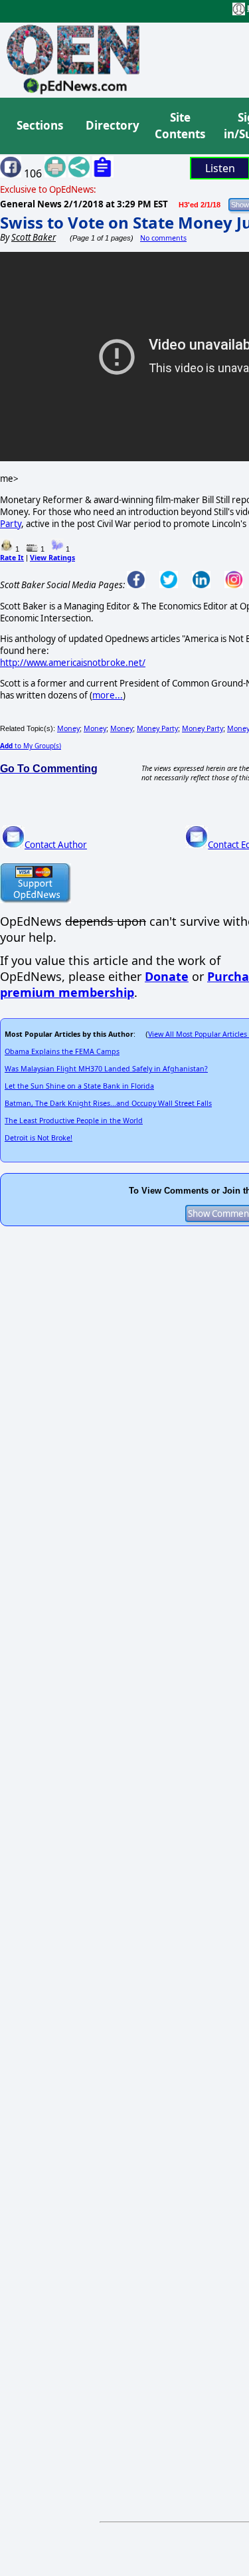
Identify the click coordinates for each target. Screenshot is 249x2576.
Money (68, 728)
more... (108, 695)
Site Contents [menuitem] (180, 126)
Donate (167, 976)
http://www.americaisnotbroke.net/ (73, 663)
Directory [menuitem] (112, 125)
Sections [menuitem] (40, 125)
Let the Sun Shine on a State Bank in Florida (79, 1086)
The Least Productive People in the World (74, 1121)
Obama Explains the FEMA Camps (62, 1051)
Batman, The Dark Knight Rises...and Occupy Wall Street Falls (108, 1103)
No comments (163, 238)
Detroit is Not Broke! (39, 1138)
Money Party (157, 728)
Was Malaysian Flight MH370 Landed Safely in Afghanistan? (106, 1069)
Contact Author (56, 845)
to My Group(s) (31, 746)
